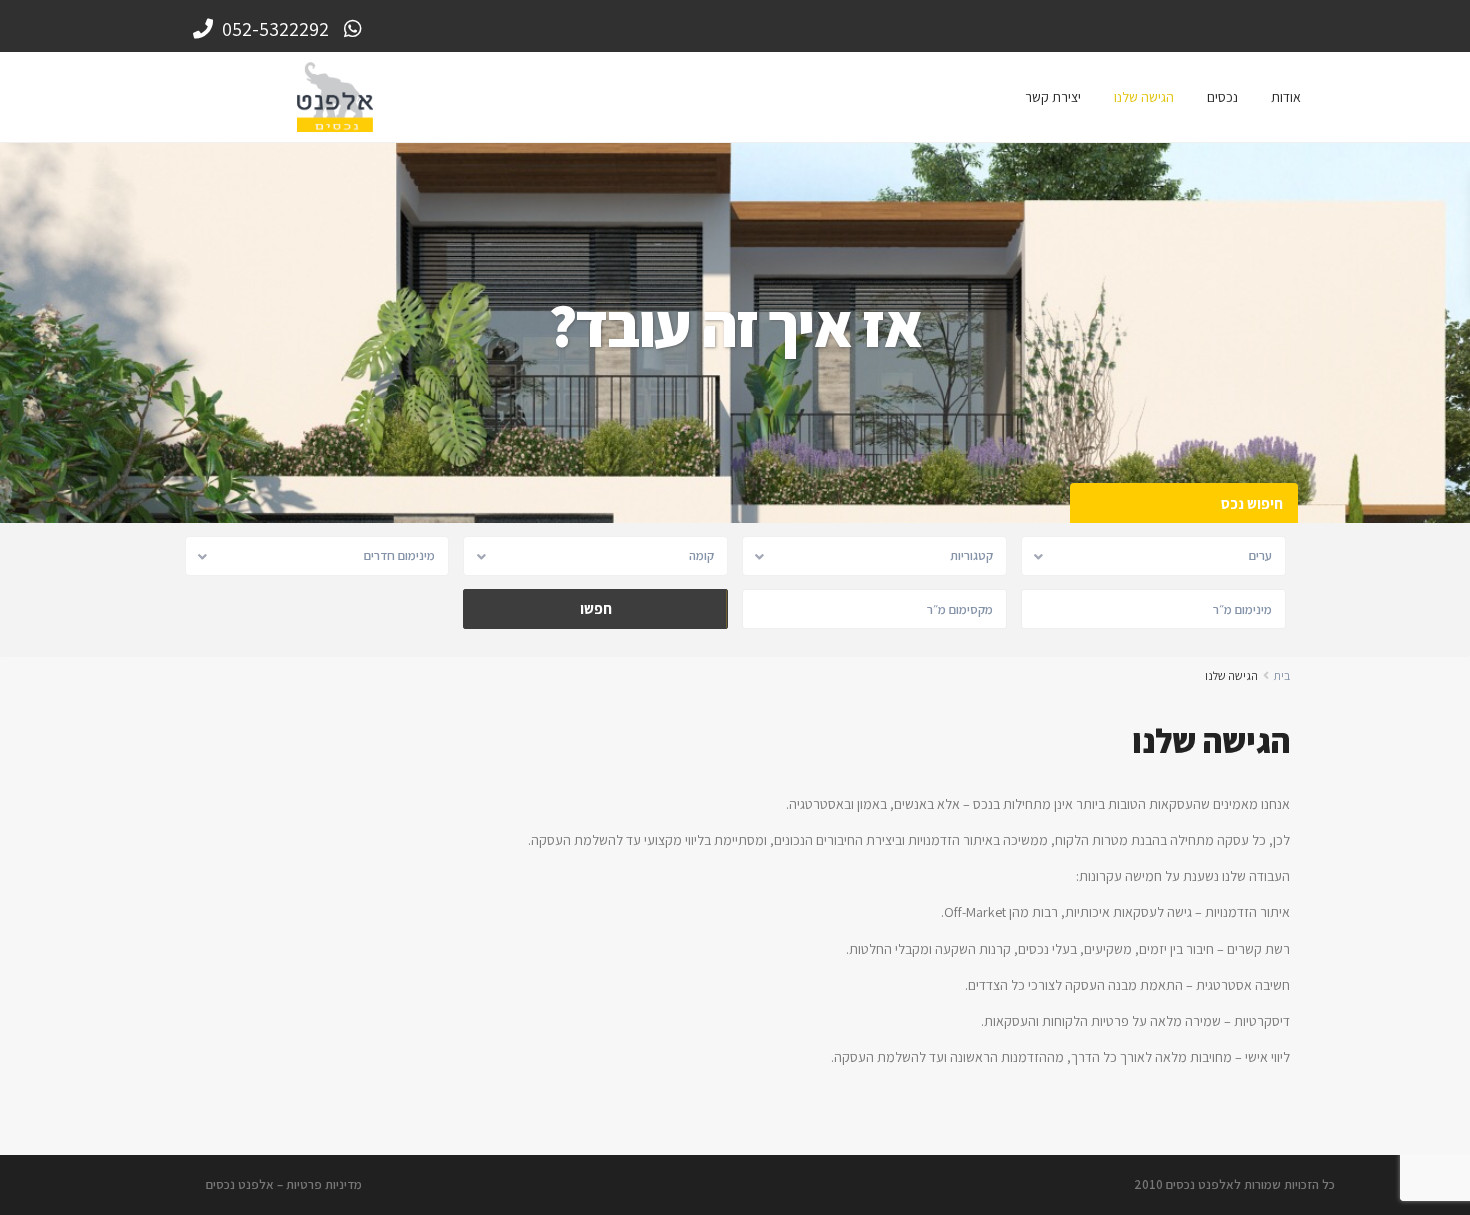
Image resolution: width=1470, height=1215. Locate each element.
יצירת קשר (1053, 97)
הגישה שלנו (1144, 97)
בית (1282, 675)
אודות (1286, 97)
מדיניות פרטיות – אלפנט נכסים (284, 1184)
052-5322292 (273, 29)
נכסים (1222, 97)
